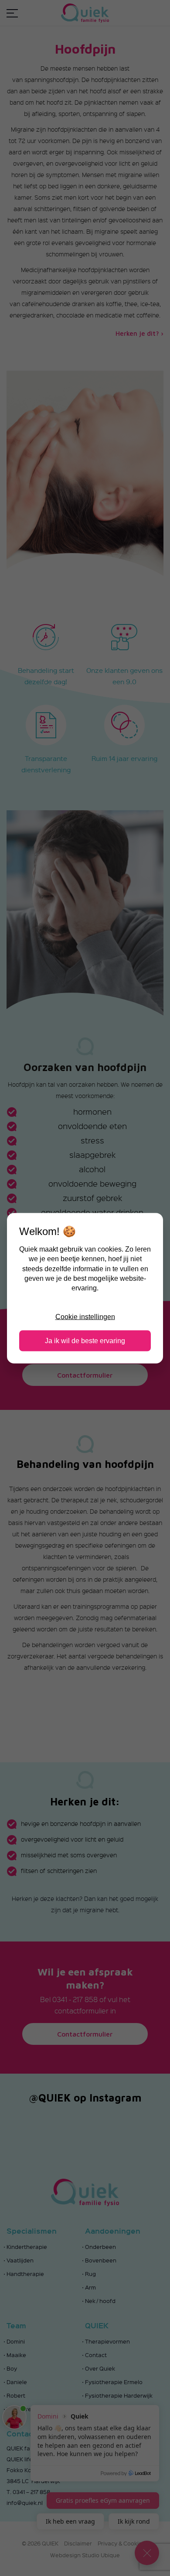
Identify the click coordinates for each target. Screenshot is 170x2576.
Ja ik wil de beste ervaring (85, 1340)
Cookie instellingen (85, 1317)
